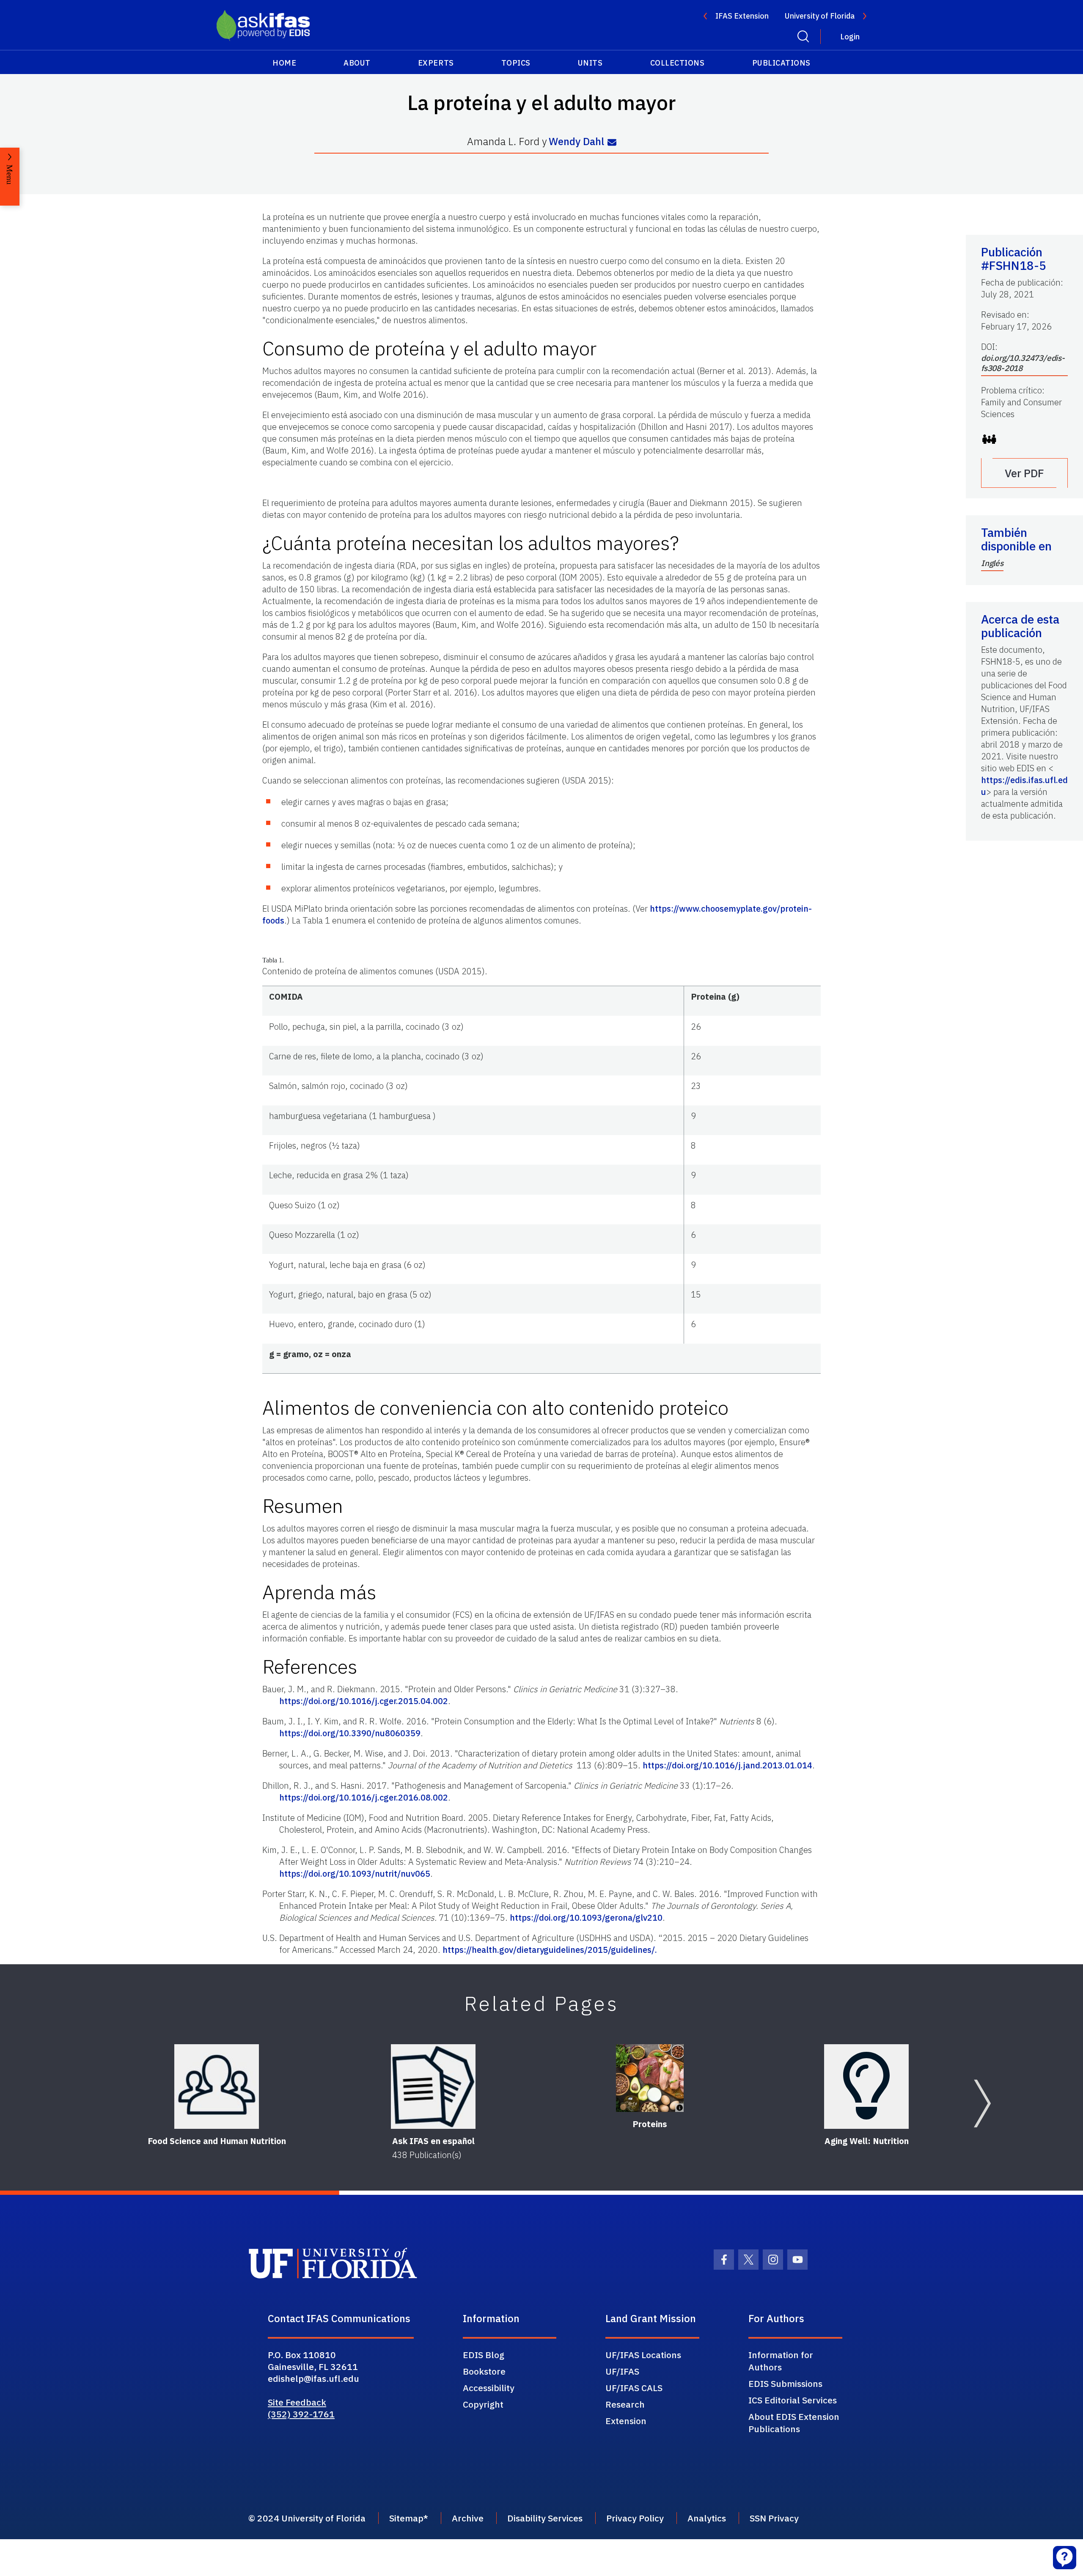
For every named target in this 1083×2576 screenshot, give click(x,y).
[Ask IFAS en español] (433, 2087)
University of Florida (820, 16)
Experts (436, 63)
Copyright (483, 2404)
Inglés (992, 563)
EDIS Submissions (785, 2384)
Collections (678, 63)
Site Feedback (297, 2402)
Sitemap (406, 2518)
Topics (516, 63)
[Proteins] (650, 2078)
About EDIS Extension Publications (794, 2423)
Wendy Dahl (576, 142)
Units (590, 63)
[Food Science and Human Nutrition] (217, 2087)
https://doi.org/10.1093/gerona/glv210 (586, 1918)
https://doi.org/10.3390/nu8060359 (350, 1733)
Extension (626, 2421)
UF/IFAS (622, 2371)
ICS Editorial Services (793, 2400)
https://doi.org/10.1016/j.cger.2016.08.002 (364, 1797)
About (357, 63)
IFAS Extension (742, 16)
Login (850, 37)
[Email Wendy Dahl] (612, 142)
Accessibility (489, 2388)
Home (284, 63)
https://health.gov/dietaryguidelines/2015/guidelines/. (550, 1950)
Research (625, 2404)
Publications (781, 63)
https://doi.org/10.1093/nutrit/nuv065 (355, 1874)
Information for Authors (781, 2361)
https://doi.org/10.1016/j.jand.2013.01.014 (727, 1765)
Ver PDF (1024, 473)
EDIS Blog (484, 2355)
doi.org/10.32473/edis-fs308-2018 (1023, 363)
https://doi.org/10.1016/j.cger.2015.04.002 (364, 1701)
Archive (468, 2518)
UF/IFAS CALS (634, 2388)
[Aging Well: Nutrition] (866, 2087)
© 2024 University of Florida (307, 2518)
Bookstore (484, 2371)
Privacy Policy (635, 2518)
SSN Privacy (774, 2518)
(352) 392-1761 (301, 2414)
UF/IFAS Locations (643, 2355)
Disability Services (545, 2518)
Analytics (707, 2518)
